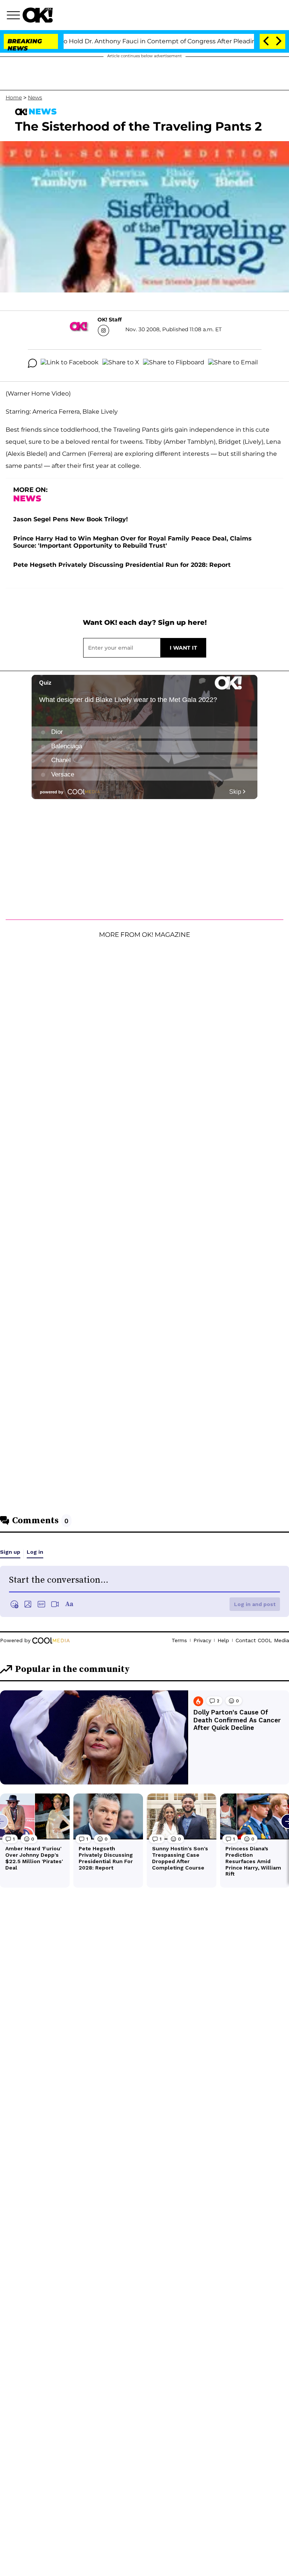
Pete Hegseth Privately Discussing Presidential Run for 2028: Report (122, 565)
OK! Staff (110, 320)
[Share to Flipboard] (174, 363)
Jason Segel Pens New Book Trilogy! (71, 519)
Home (14, 97)
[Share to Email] (233, 363)
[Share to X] (121, 363)
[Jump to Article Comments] (32, 363)
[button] (15, 16)
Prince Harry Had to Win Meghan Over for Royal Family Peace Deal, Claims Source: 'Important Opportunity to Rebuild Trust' (132, 542)
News (35, 97)
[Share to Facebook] (70, 363)
